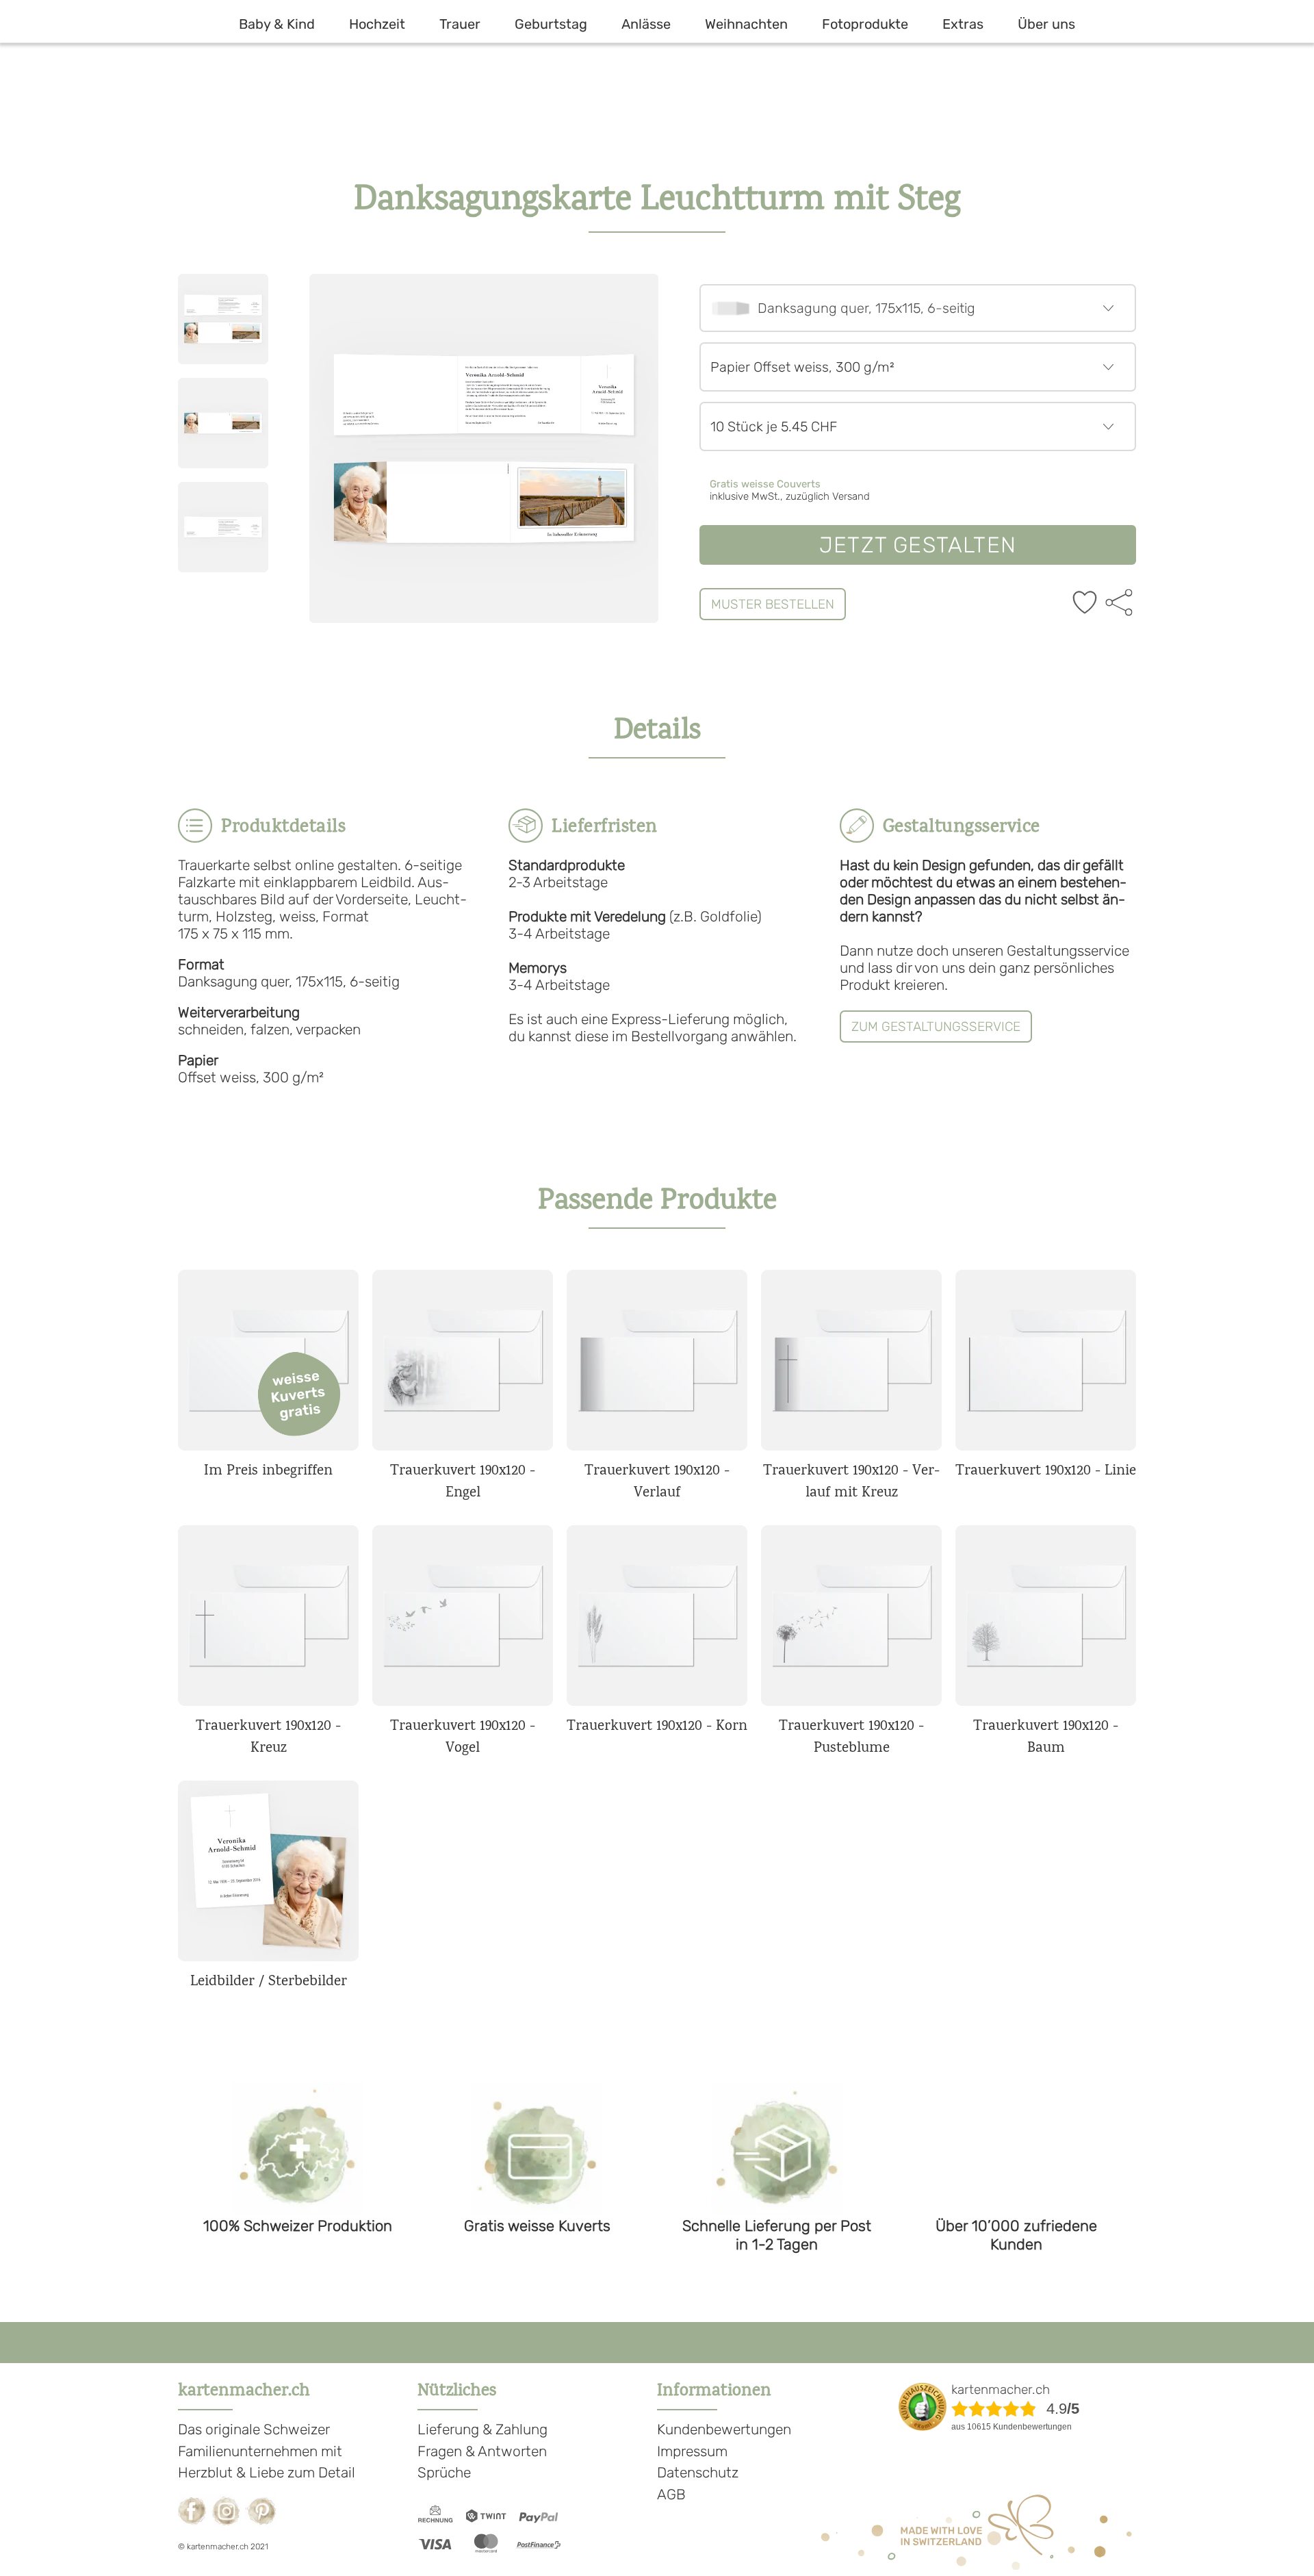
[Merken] (1085, 604)
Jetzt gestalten (918, 545)
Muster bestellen (773, 604)
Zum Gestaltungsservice (936, 1026)
